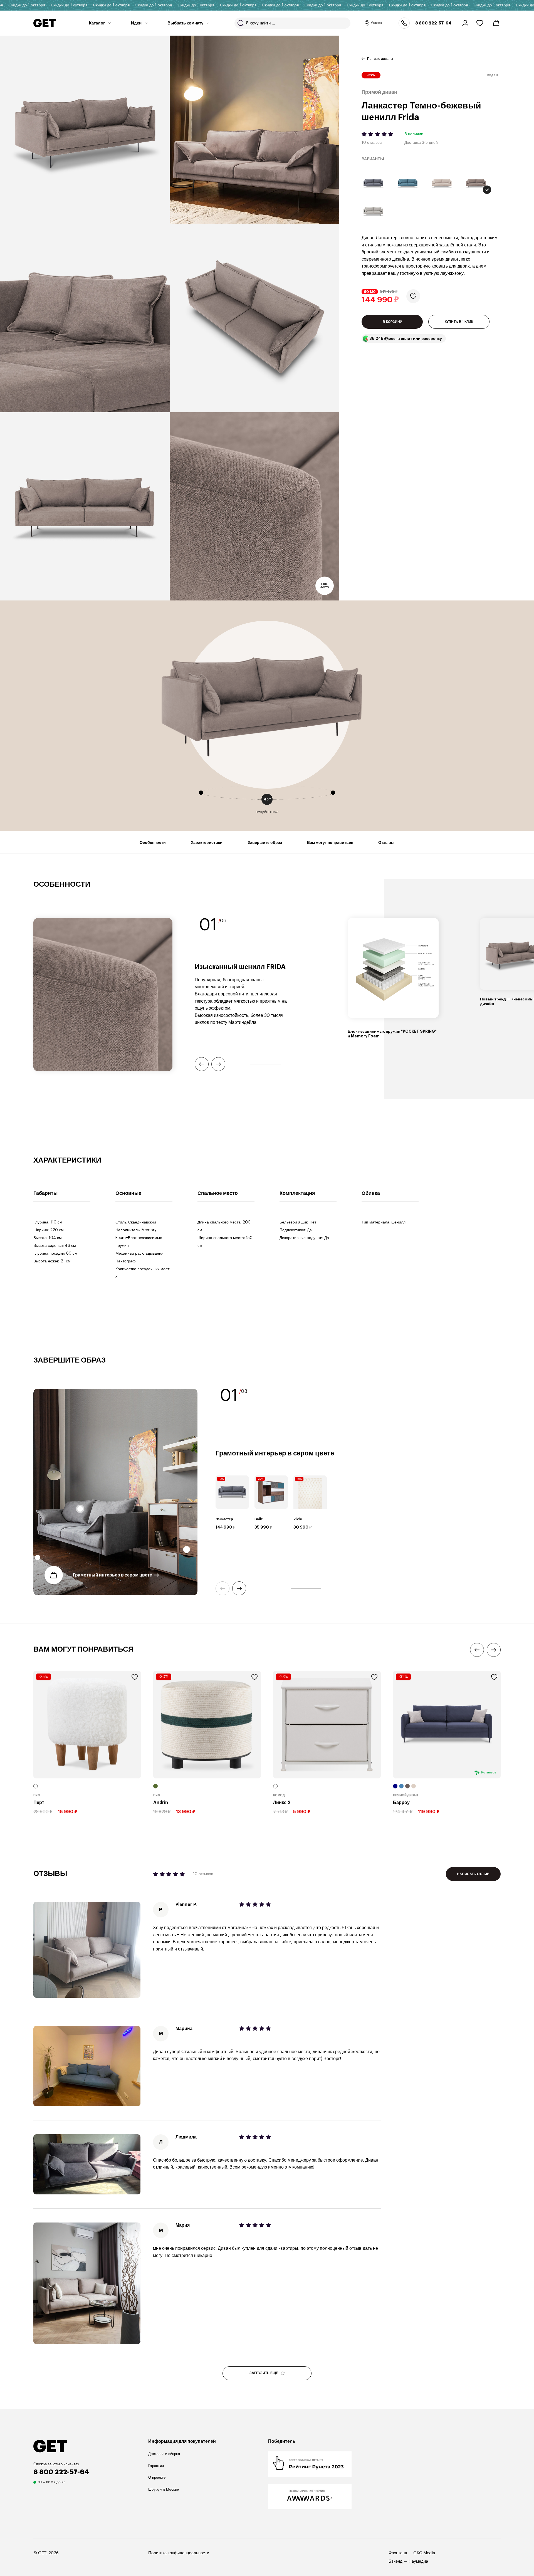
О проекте (157, 2477)
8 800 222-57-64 (433, 23)
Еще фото (325, 586)
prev (222, 1588)
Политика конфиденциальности (179, 2553)
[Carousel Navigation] (268, 1588)
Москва (376, 23)
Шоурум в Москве (164, 2489)
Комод (279, 1795)
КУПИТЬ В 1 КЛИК (459, 322)
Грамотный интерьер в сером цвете (113, 1575)
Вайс (259, 1519)
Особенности (153, 842)
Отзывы (386, 842)
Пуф (37, 1795)
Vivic (298, 1519)
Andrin (161, 1803)
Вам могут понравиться (330, 842)
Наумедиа (418, 2561)
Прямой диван (406, 1795)
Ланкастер (224, 1519)
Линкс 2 (282, 1803)
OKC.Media (424, 2553)
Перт (39, 1803)
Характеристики (207, 842)
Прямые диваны (380, 59)
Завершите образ (265, 842)
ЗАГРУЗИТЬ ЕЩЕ (264, 2373)
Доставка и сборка (164, 2454)
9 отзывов (489, 1773)
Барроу (401, 1803)
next (239, 1588)
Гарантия (156, 2466)
